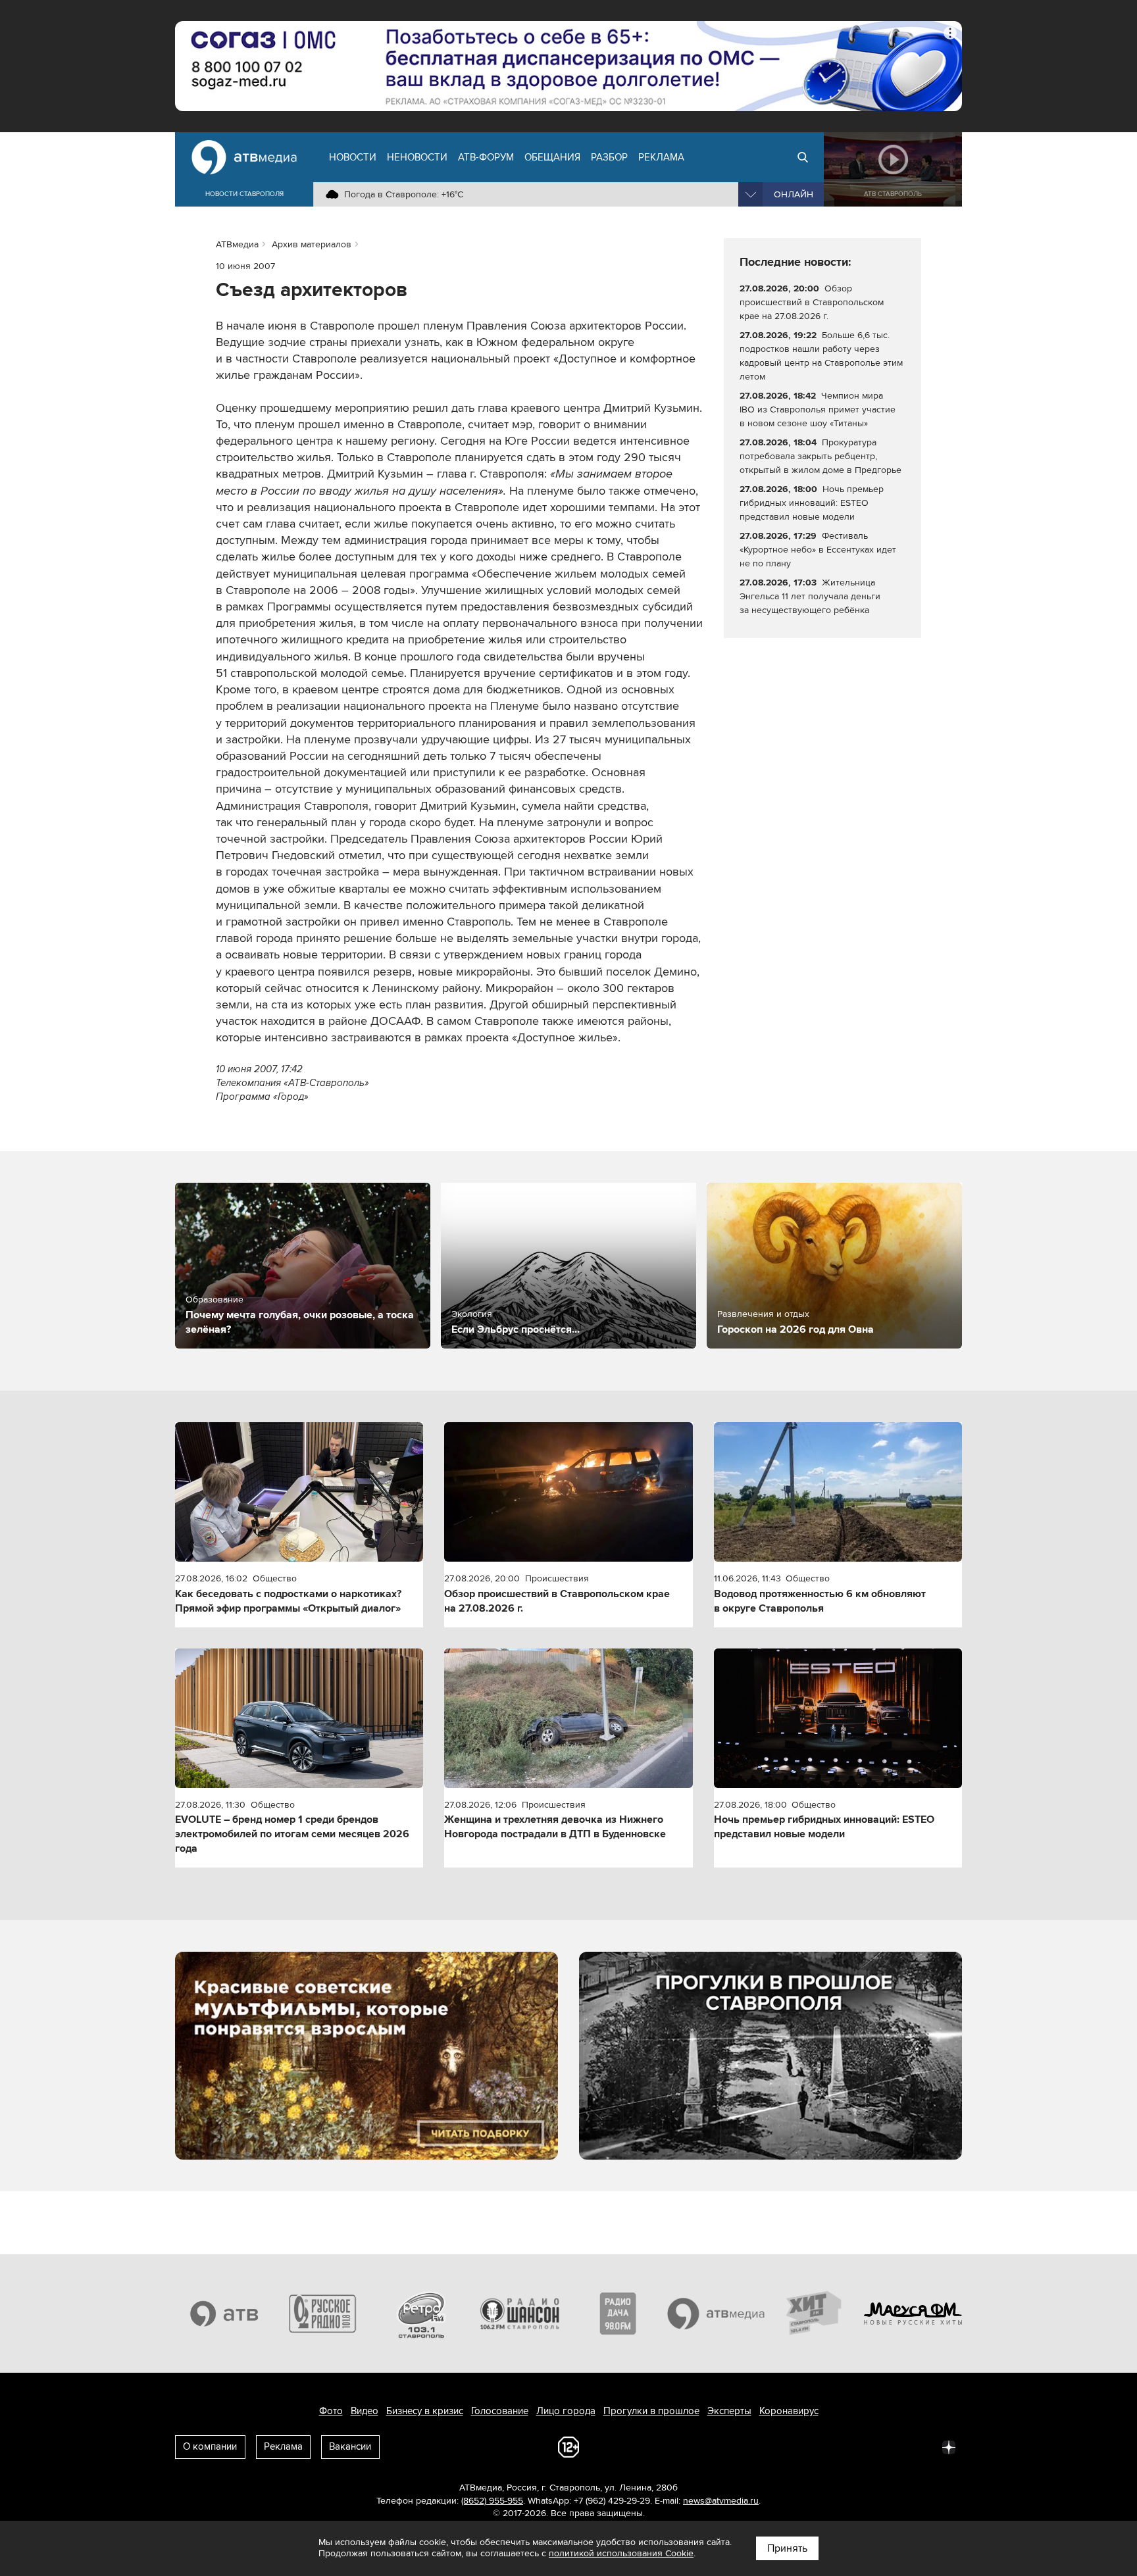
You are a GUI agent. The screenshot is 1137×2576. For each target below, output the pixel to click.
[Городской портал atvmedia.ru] (717, 2314)
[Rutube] (920, 2446)
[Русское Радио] (323, 2314)
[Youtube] (891, 2446)
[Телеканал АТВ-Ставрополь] (224, 2314)
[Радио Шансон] (520, 2314)
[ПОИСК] (803, 157)
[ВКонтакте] (775, 2446)
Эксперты (729, 2411)
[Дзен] (949, 2446)
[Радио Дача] (618, 2314)
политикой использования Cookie (621, 2553)
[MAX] (862, 2446)
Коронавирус (789, 2411)
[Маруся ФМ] (913, 2314)
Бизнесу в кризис (425, 2411)
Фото (331, 2411)
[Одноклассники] (833, 2446)
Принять (787, 2548)
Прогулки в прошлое (651, 2411)
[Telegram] (804, 2446)
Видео (365, 2411)
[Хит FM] (815, 2314)
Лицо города (566, 2411)
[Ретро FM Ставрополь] (421, 2314)
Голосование (500, 2411)
